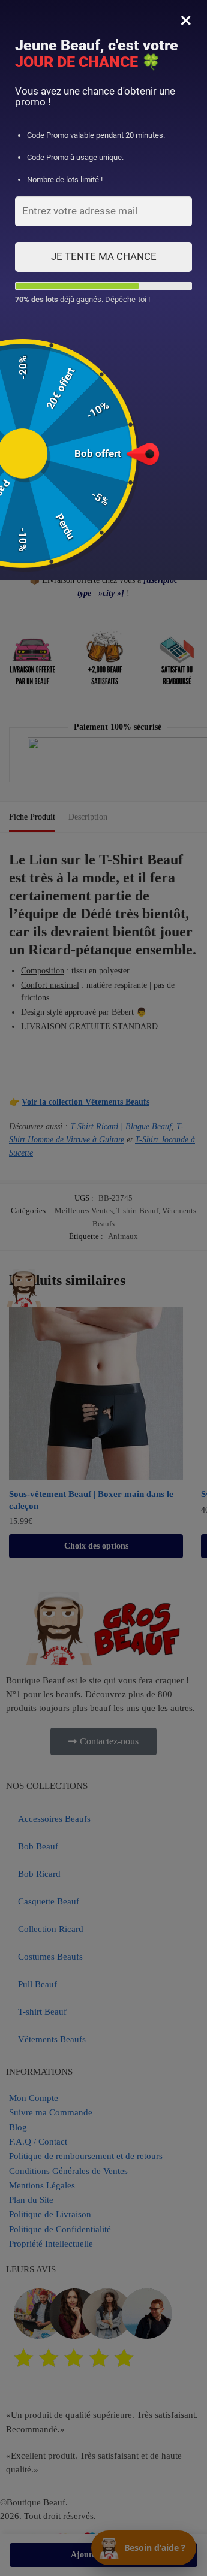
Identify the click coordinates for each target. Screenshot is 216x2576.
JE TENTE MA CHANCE (104, 256)
